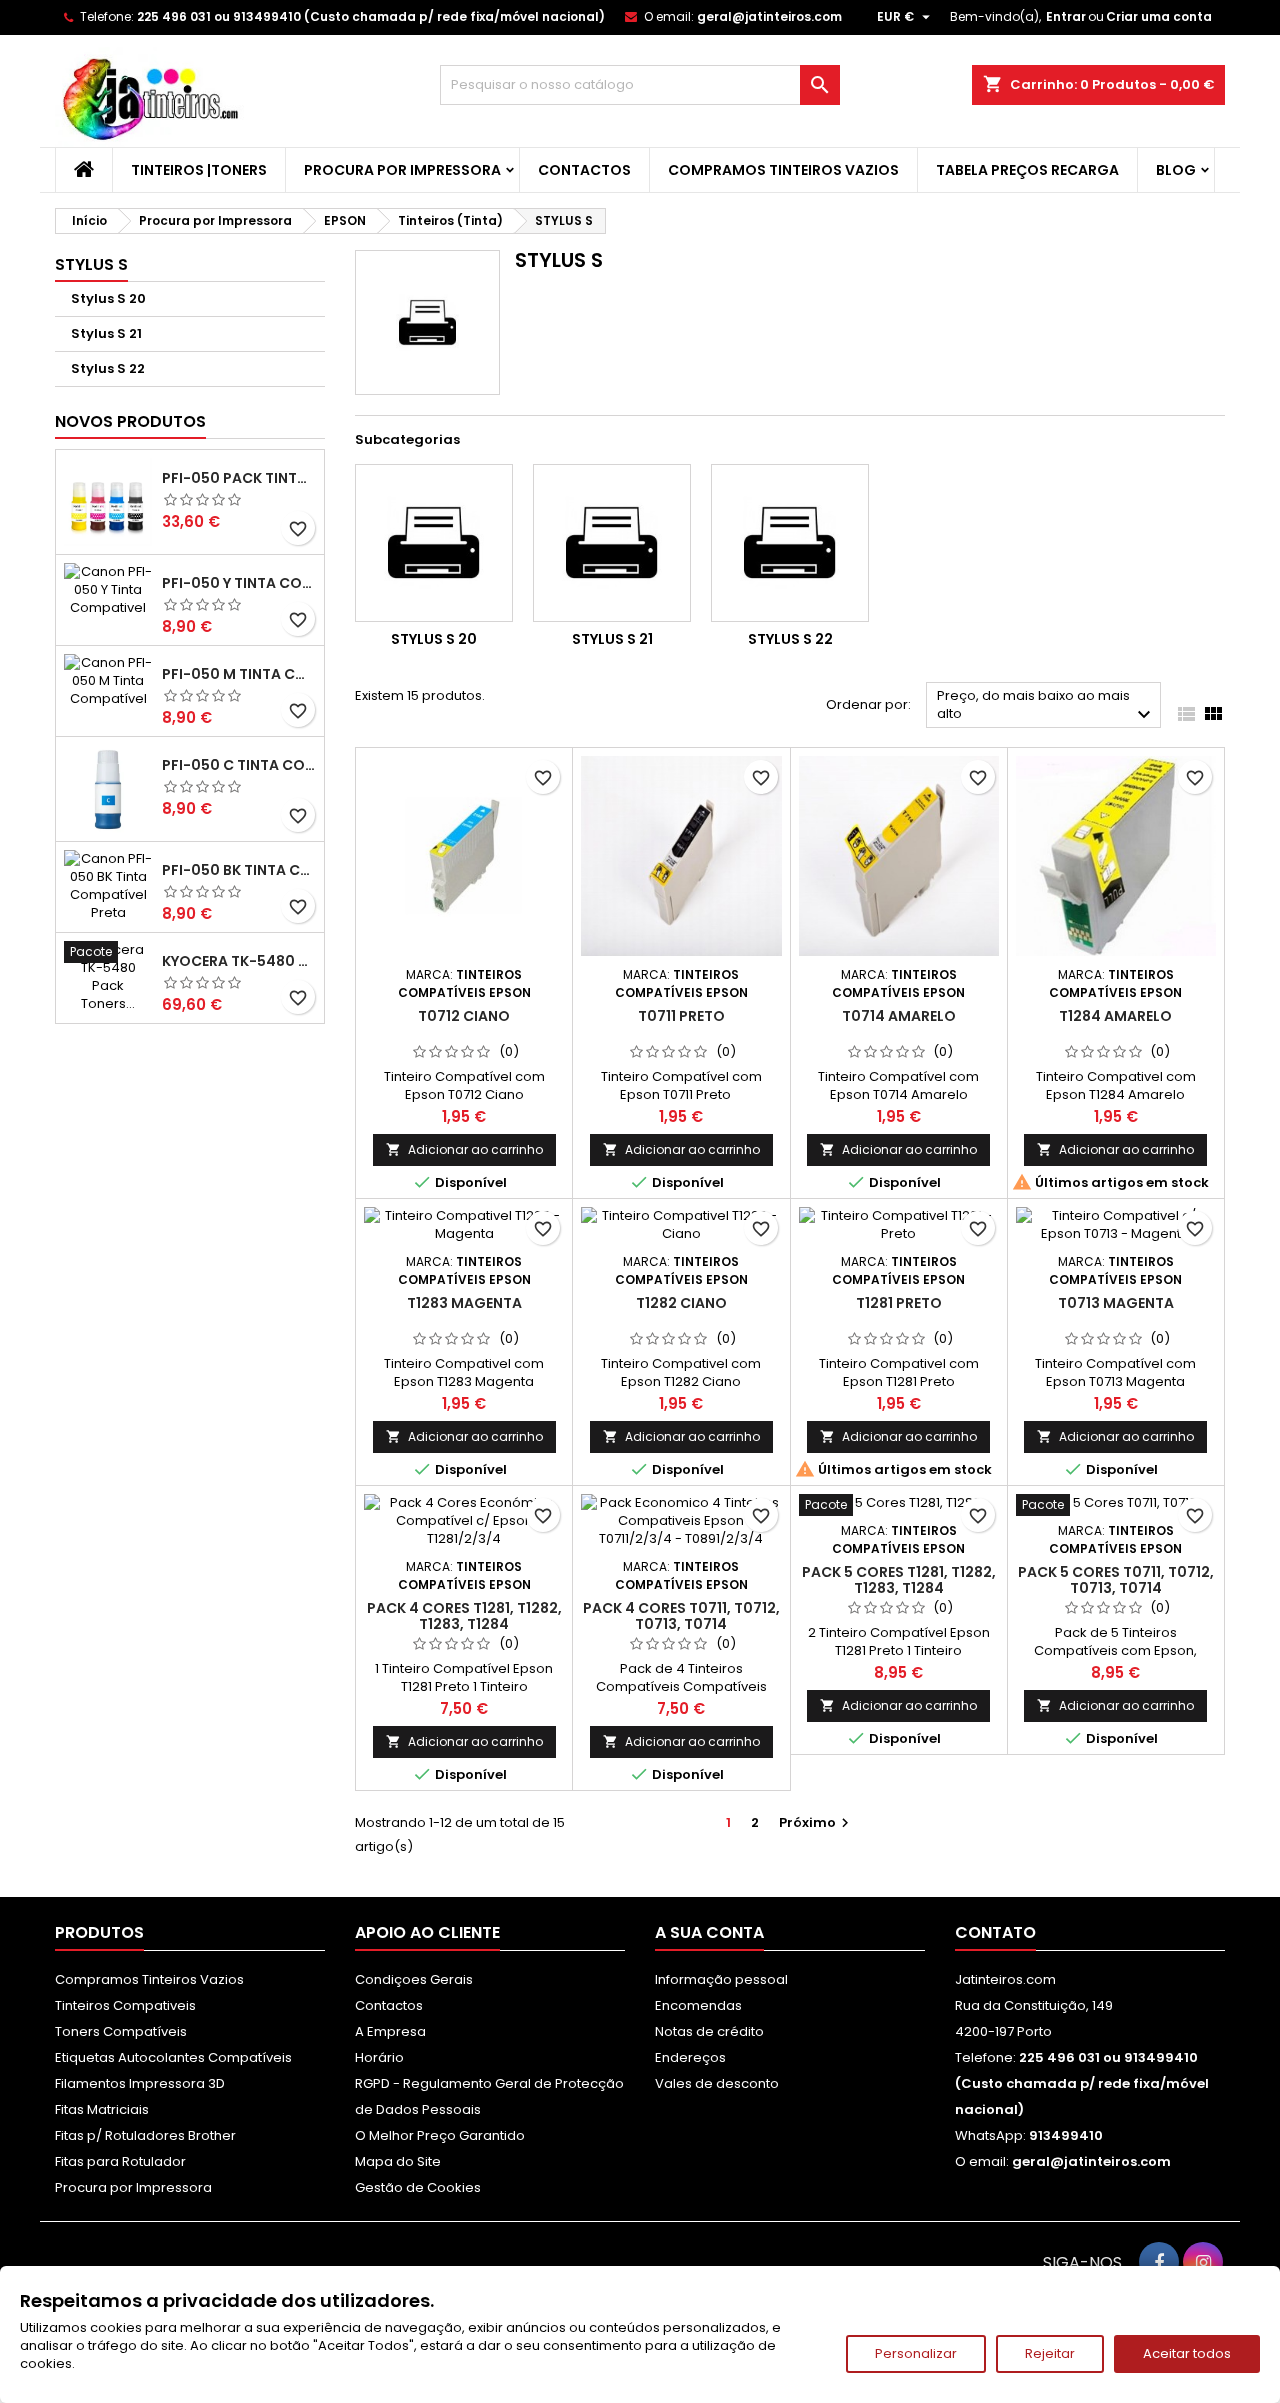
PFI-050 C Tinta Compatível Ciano (239, 765)
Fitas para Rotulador (120, 2161)
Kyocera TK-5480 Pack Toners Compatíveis (239, 961)
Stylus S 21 (106, 333)
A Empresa (390, 2031)
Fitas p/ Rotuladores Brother (145, 2135)
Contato (995, 1932)
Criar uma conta (1159, 16)
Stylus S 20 (108, 298)
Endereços (690, 2057)
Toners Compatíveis (121, 2031)
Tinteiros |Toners (199, 170)
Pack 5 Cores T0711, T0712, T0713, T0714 (1116, 1580)
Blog (1176, 170)
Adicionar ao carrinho (464, 1149)
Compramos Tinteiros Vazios (783, 170)
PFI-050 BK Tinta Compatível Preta (239, 870)
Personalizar (916, 2353)
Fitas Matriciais (102, 2109)
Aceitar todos (1187, 2353)
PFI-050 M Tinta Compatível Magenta (239, 674)
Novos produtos (130, 421)
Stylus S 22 (108, 368)
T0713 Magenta (1116, 1303)
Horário (379, 2057)
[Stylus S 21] (612, 543)
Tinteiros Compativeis (125, 2005)
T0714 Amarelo (899, 1016)
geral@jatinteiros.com (769, 16)
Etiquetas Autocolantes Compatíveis (173, 2057)
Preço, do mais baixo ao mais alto (1046, 706)
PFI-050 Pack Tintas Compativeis (239, 478)
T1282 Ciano (681, 1303)
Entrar (1066, 16)
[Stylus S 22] (790, 543)
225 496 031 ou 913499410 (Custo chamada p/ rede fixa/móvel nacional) (371, 16)
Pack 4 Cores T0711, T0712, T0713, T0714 (681, 1616)
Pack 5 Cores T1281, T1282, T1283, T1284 (899, 1580)
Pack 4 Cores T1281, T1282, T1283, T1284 (464, 1616)
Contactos (584, 170)
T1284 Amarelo (1115, 1016)
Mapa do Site (398, 2161)
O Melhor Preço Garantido (440, 2135)
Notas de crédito (709, 2031)
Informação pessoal (721, 1979)
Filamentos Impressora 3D (140, 2083)
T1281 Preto (899, 1303)
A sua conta (709, 1932)
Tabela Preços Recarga (1027, 170)
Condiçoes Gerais (414, 1979)
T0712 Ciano (464, 1016)
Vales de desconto (717, 2083)
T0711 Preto (681, 1016)
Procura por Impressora (402, 170)
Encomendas (698, 2005)
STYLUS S (91, 264)
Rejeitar (1050, 2353)
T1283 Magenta (464, 1303)
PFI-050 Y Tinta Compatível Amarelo (239, 583)
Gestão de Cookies (418, 2187)
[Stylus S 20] (434, 543)
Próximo (816, 1822)
